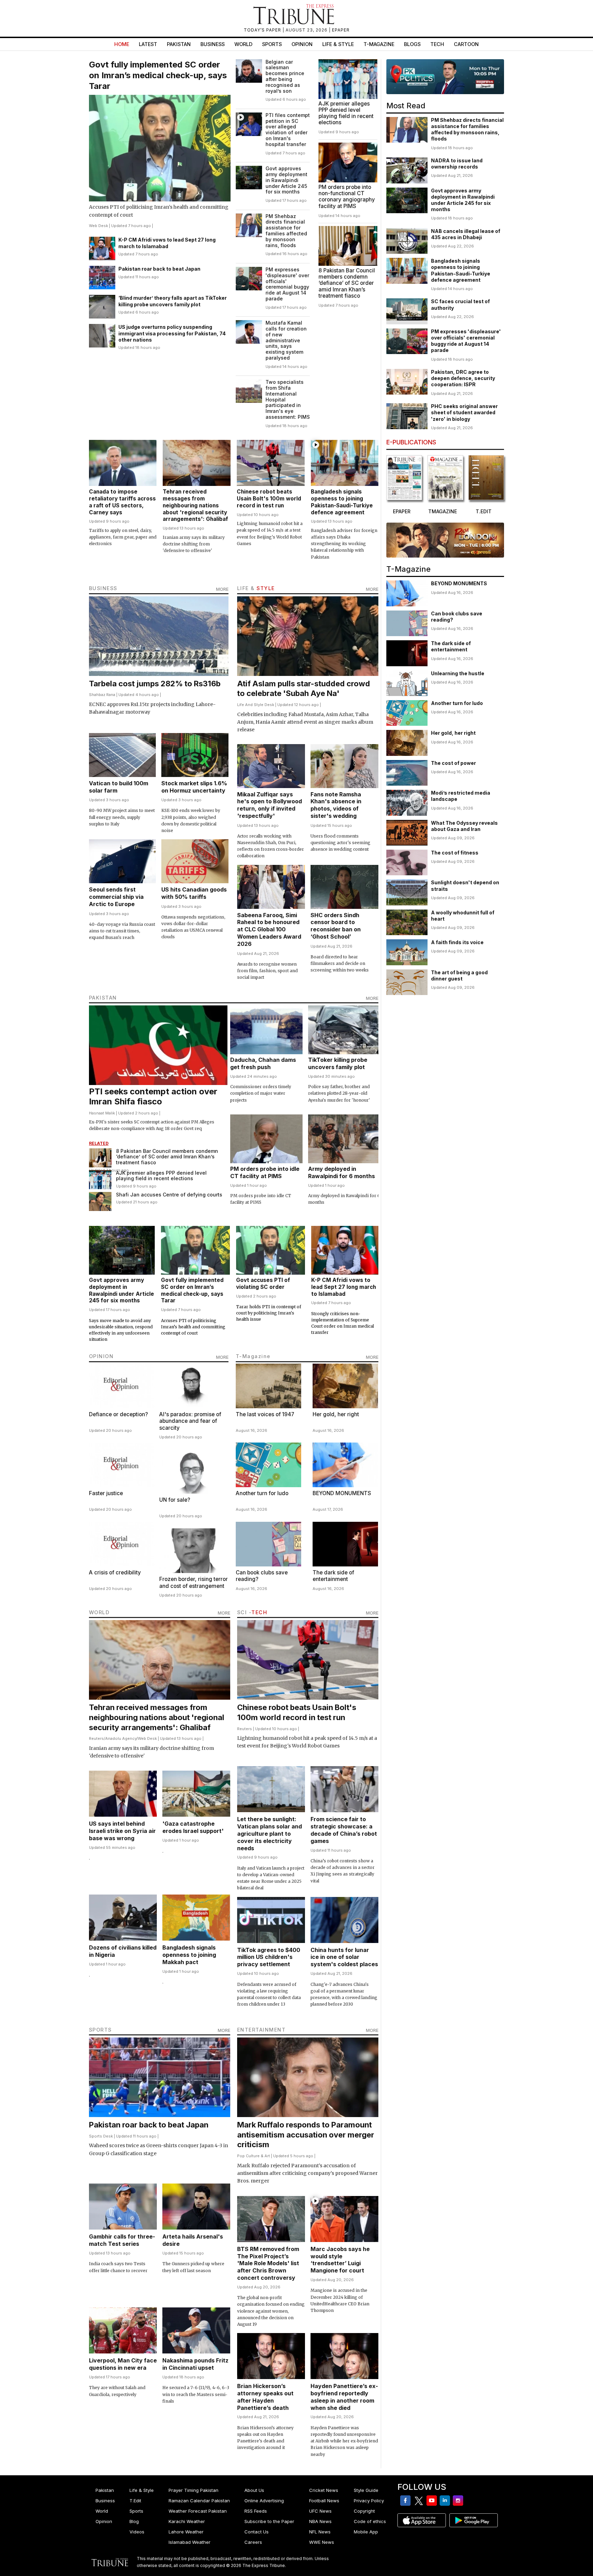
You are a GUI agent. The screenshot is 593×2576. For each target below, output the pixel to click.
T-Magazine (379, 44)
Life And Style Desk (256, 705)
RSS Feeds (256, 2511)
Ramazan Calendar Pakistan (199, 2501)
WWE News (322, 2542)
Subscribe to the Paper (269, 2521)
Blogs (412, 44)
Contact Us (257, 2532)
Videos (137, 2532)
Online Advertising (264, 2501)
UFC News (320, 2511)
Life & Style (338, 44)
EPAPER (341, 30)
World (243, 44)
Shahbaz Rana (102, 695)
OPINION (101, 1356)
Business (213, 44)
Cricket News (324, 2490)
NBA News (320, 2521)
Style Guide (366, 2490)
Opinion (302, 44)
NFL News (320, 2532)
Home (122, 44)
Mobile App (366, 2532)
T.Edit (135, 2501)
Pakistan (179, 44)
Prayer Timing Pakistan (194, 2490)
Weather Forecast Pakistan (198, 2511)
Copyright (364, 2511)
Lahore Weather (186, 2532)
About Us (254, 2490)
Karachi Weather (187, 2521)
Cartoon (466, 44)
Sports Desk (101, 2136)
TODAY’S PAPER (263, 30)
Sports (272, 44)
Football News (324, 2501)
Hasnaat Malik (102, 1113)
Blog (134, 2521)
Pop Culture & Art (254, 2156)
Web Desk (98, 226)
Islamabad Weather (190, 2542)
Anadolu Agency (121, 1738)
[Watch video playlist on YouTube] (445, 77)
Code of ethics (370, 2521)
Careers (253, 2542)
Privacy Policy (369, 2501)
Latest (148, 44)
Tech (437, 44)
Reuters (96, 1738)
